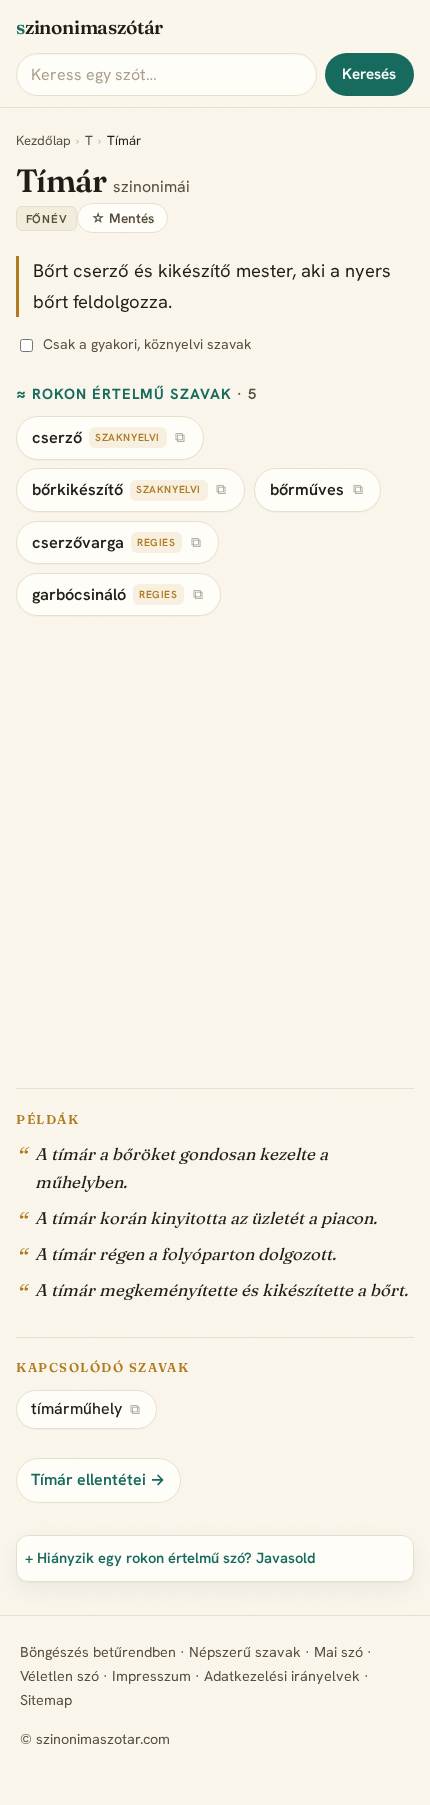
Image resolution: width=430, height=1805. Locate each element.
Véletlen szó (59, 1676)
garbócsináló (79, 594)
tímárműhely (76, 1408)
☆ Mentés (122, 218)
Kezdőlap (43, 140)
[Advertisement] (215, 841)
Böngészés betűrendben (98, 1652)
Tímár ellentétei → (98, 1479)
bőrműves (307, 489)
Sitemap (46, 1700)
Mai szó (338, 1652)
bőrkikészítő (77, 489)
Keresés (369, 74)
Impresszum (151, 1676)
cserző (57, 437)
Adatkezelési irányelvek (282, 1676)
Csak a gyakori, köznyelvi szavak (147, 344)
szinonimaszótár (89, 27)
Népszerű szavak (245, 1652)
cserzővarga (78, 542)
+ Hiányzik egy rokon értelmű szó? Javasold (170, 1557)
